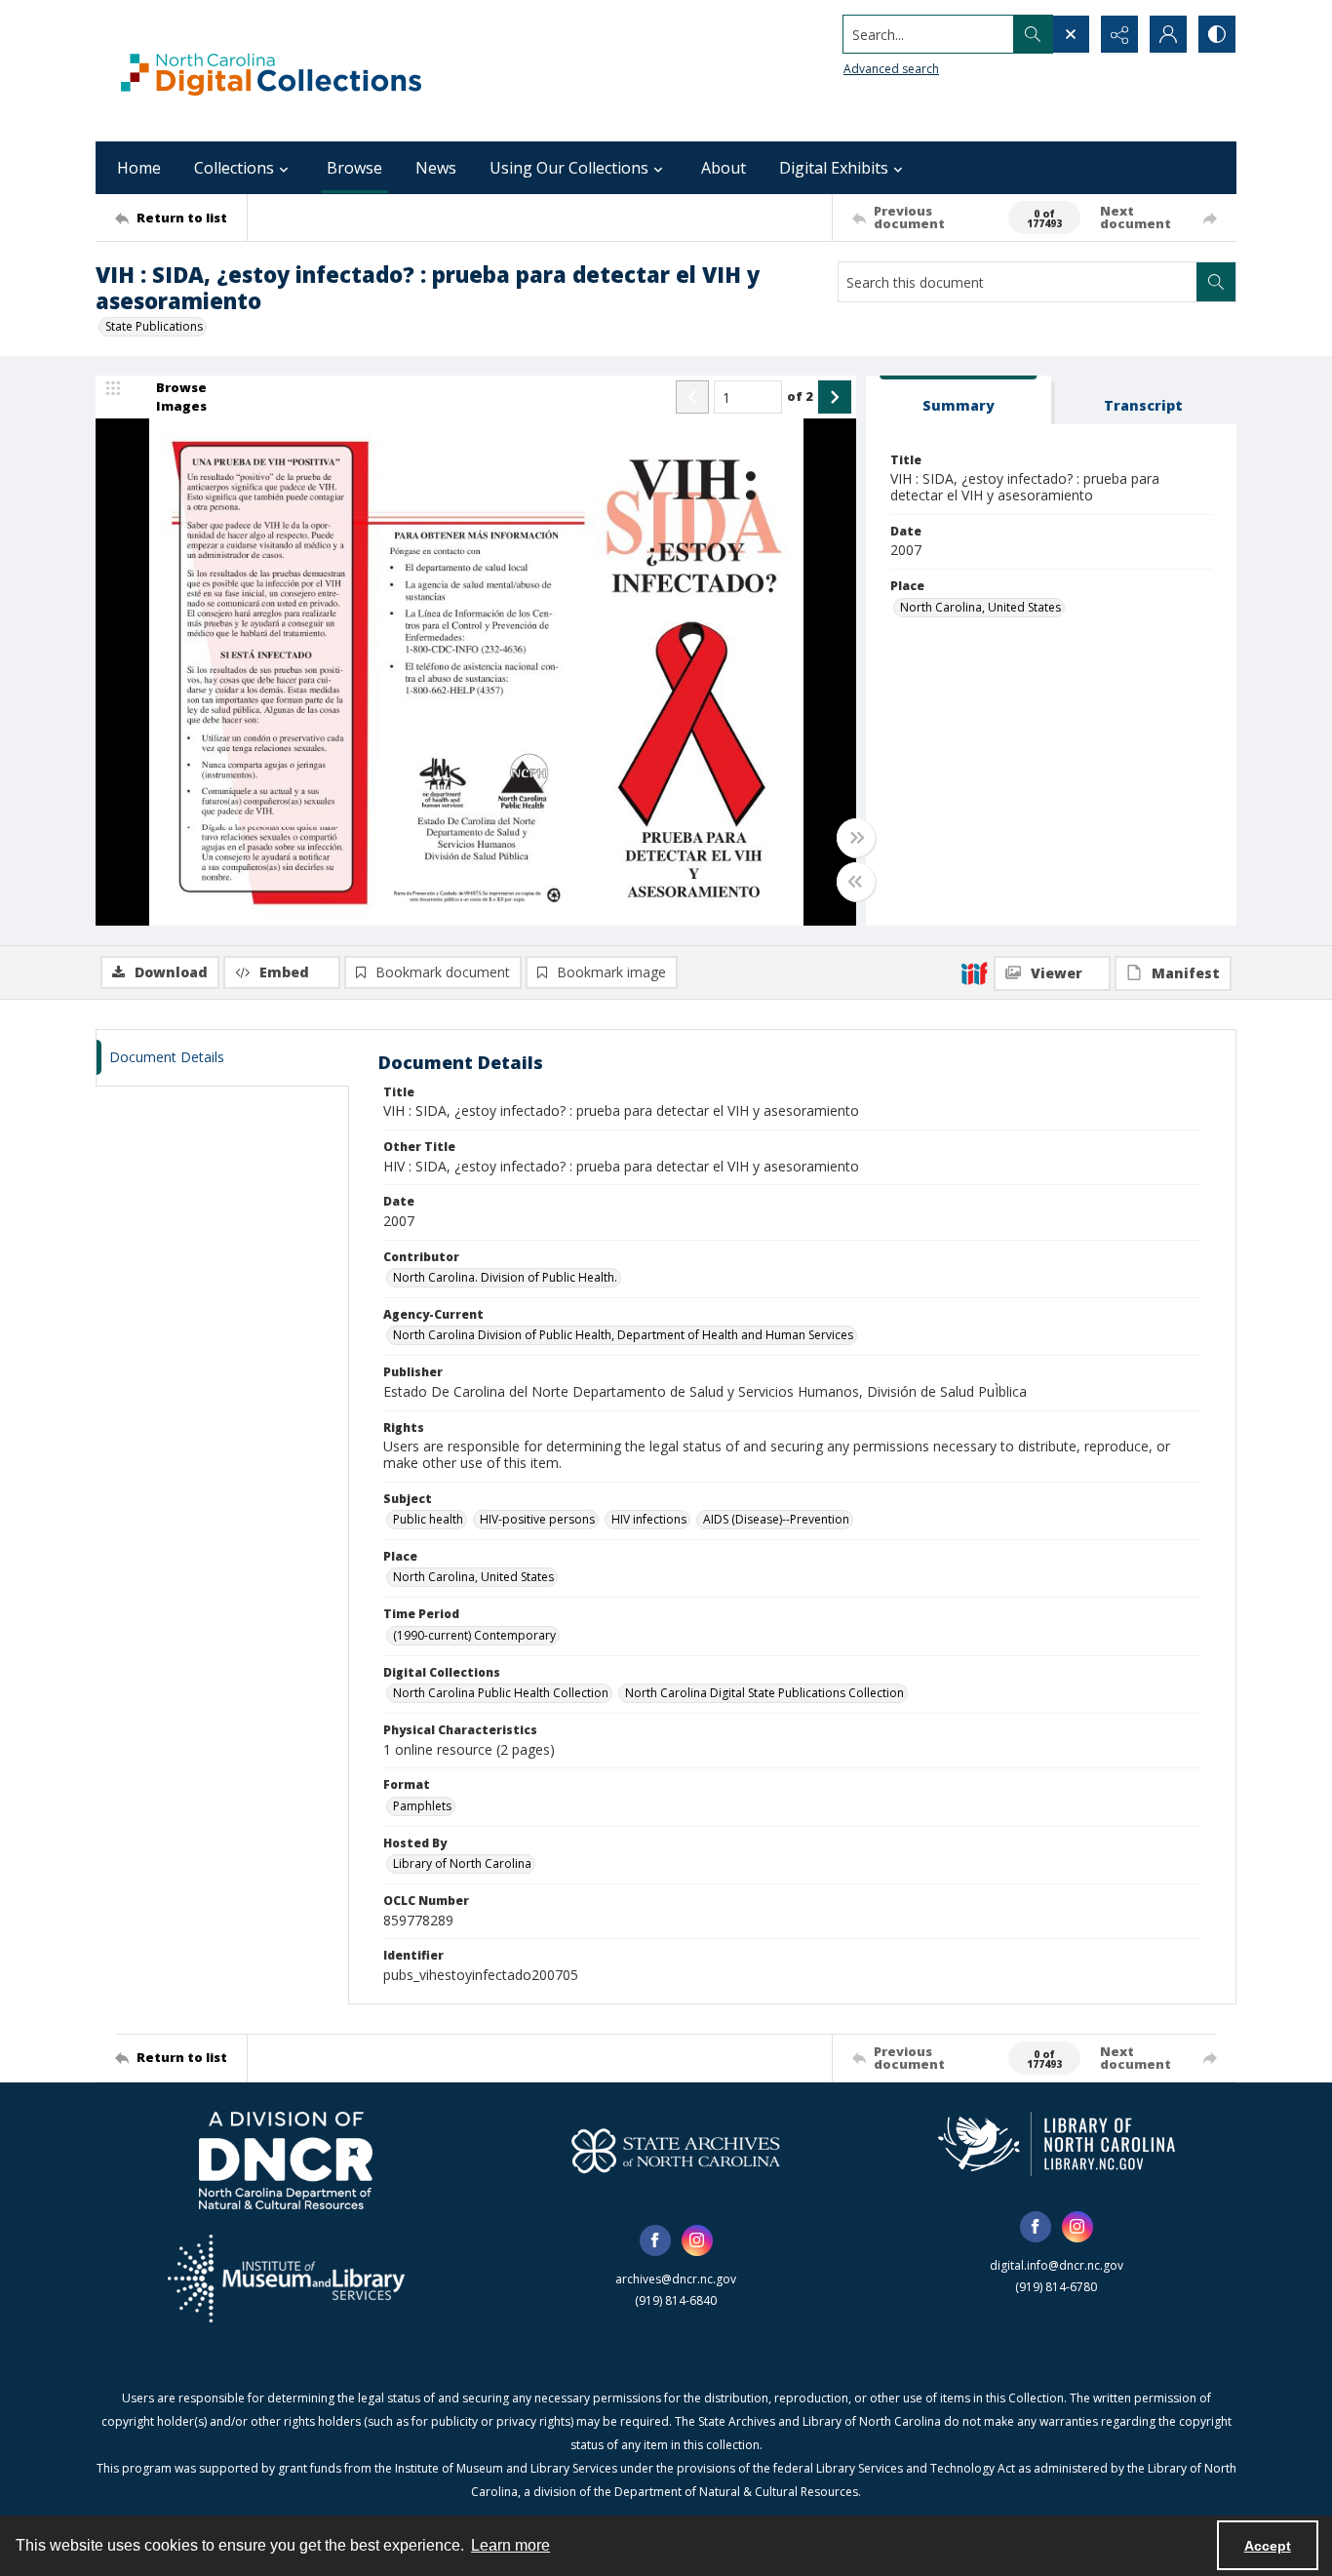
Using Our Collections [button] (569, 168)
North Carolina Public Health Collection (501, 1693)
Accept (1268, 2546)
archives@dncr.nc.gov (676, 2279)
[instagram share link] (697, 2240)
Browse (354, 168)
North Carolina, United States (980, 607)
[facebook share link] (655, 2240)
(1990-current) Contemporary (474, 1635)
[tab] (959, 400)
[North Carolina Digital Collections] (271, 71)
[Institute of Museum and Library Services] (286, 2279)
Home (139, 168)
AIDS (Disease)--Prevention (776, 1519)
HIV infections (649, 1519)
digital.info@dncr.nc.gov (1057, 2265)
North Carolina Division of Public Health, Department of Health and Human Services (623, 1335)
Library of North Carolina (462, 1863)
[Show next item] (835, 397)
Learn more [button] (510, 2545)
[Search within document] (1216, 282)
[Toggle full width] (856, 838)
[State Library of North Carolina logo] (1057, 2144)
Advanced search (891, 69)
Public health (428, 1519)
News (436, 168)
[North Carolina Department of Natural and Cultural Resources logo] (286, 2160)
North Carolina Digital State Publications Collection (764, 1693)
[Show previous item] (692, 397)
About (724, 168)
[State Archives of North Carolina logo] (676, 2151)
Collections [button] (234, 168)
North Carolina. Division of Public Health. (505, 1277)
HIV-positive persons (537, 1519)
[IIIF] (974, 972)
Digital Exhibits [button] (834, 168)
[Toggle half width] (856, 882)
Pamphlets (422, 1806)
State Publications (154, 326)
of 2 (800, 396)
